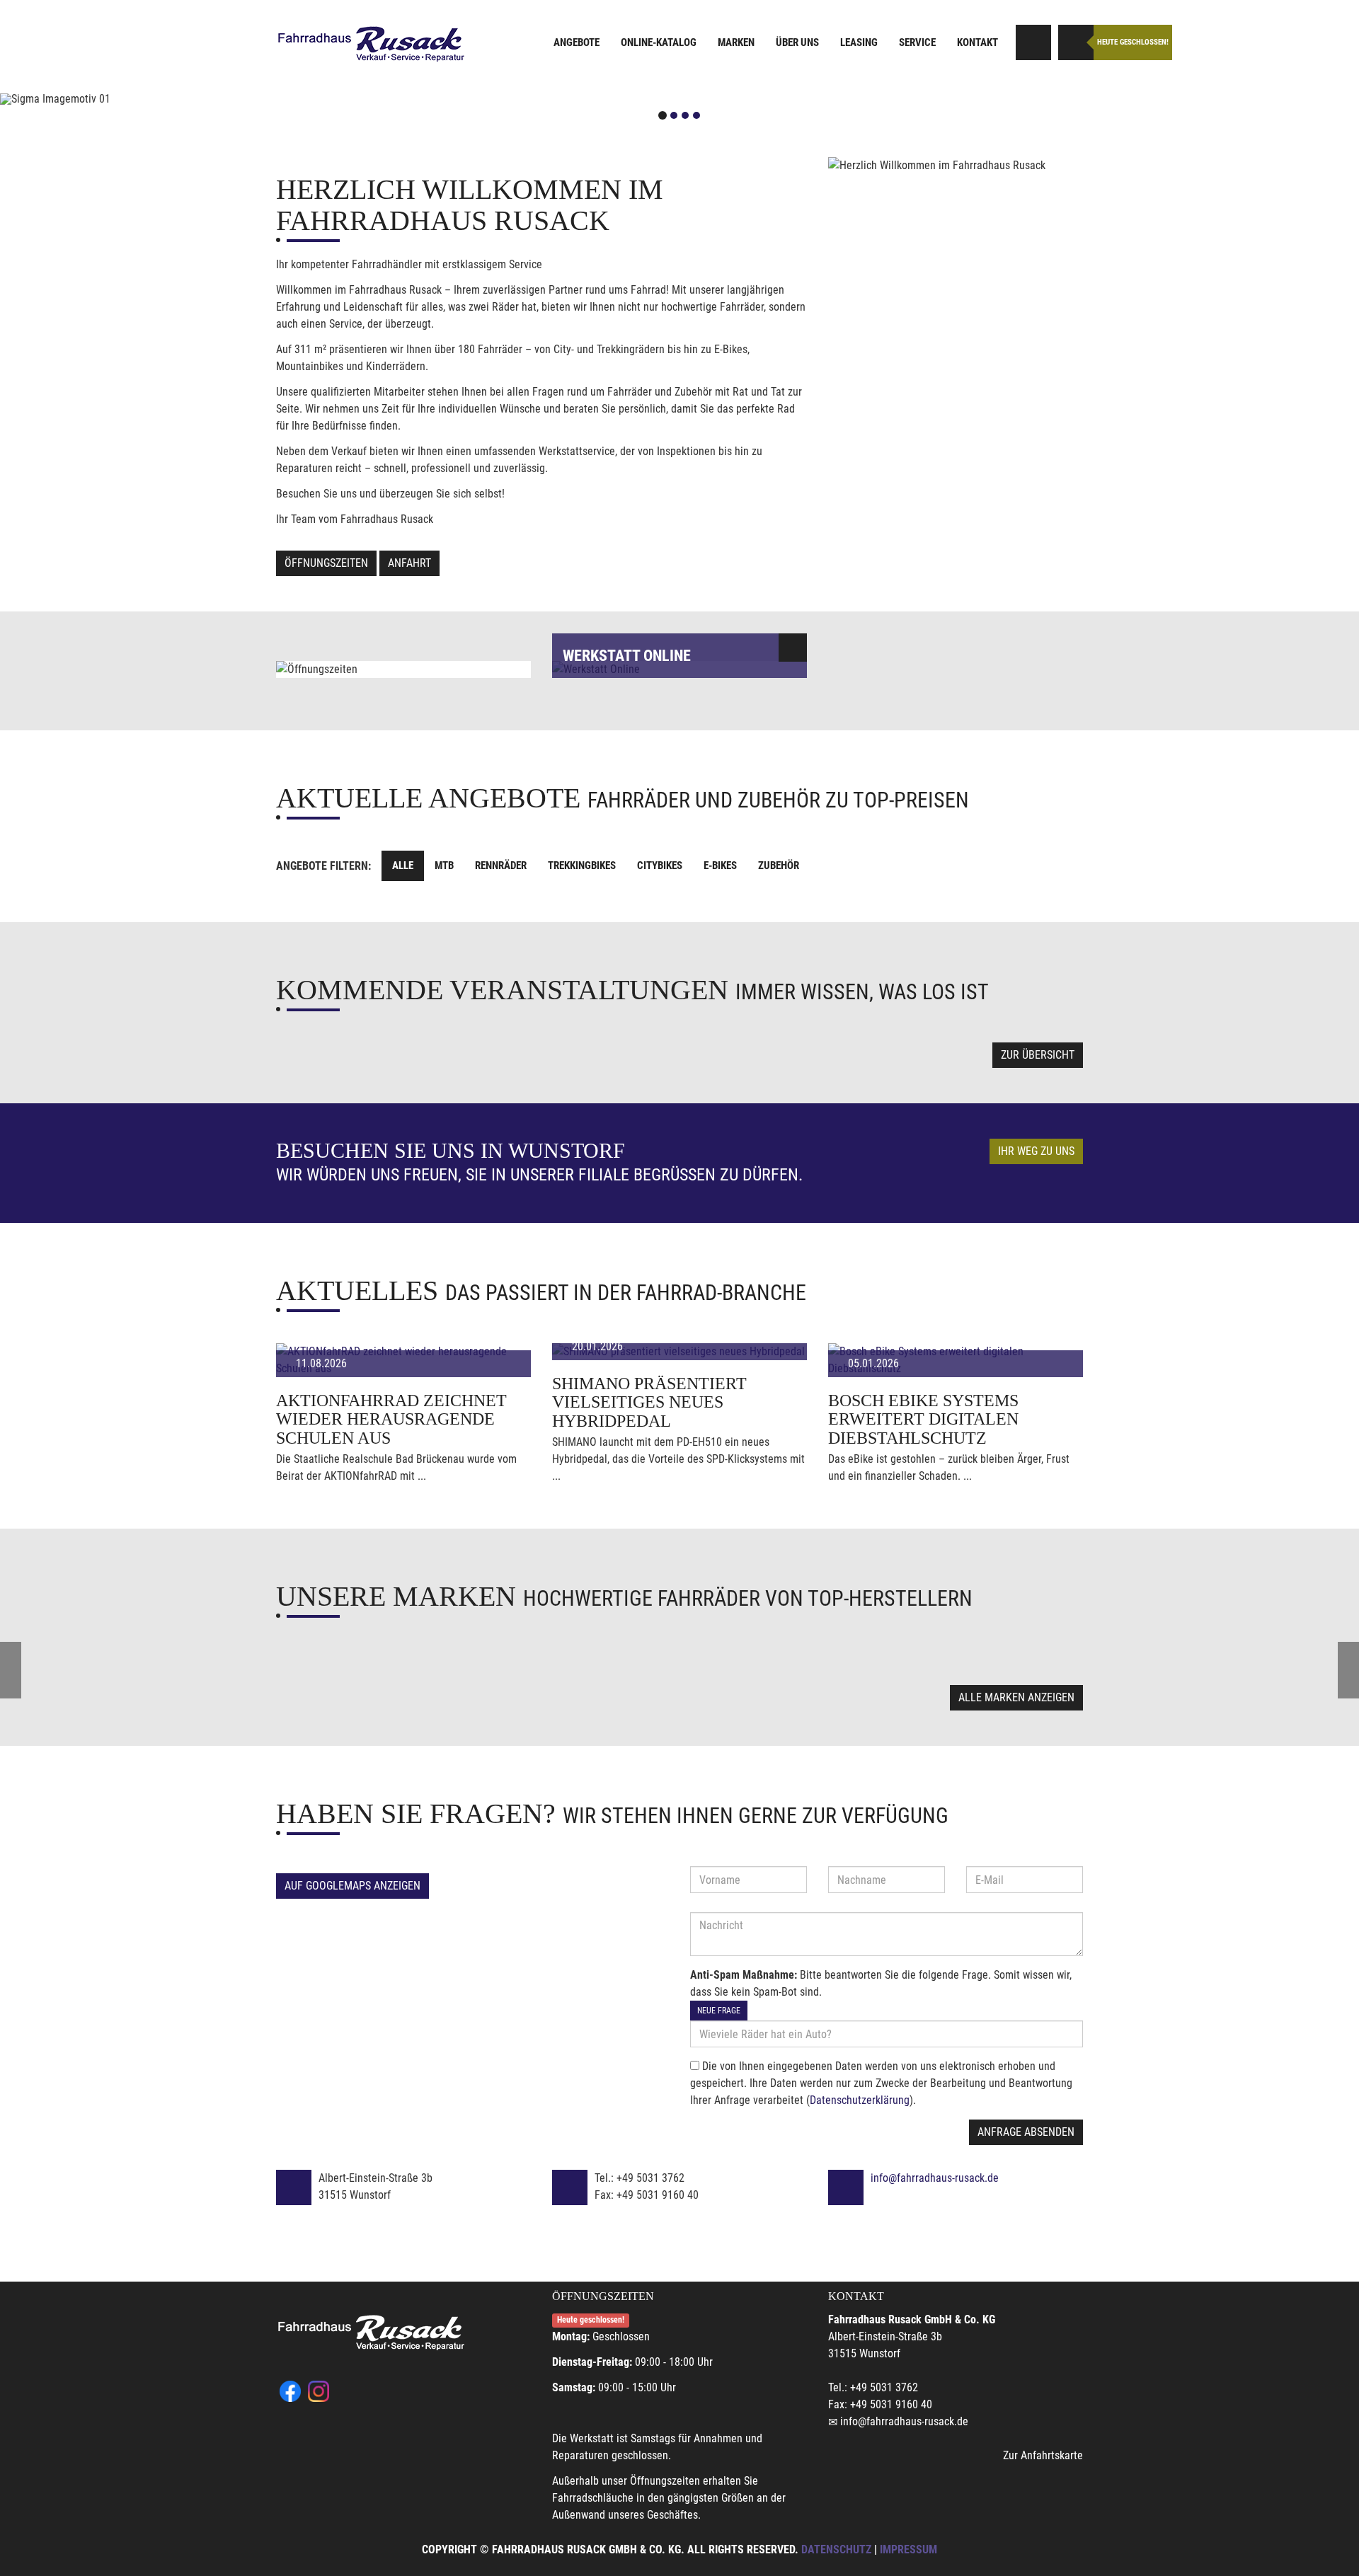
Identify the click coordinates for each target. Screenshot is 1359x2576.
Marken (736, 42)
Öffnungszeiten (326, 563)
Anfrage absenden (1026, 2132)
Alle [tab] (403, 866)
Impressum (908, 2549)
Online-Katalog (659, 42)
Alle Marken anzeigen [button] (1016, 1697)
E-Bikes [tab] (720, 866)
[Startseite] (372, 44)
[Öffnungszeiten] (1076, 42)
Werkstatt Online (627, 656)
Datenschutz (836, 2549)
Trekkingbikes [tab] (582, 866)
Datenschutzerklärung (860, 2100)
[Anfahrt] (1033, 42)
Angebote (577, 42)
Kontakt (977, 42)
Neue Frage (719, 2011)
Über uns (797, 42)
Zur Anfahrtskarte (1043, 2455)
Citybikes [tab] (660, 866)
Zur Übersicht (1038, 1055)
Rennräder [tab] (501, 866)
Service (917, 42)
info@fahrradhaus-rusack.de (935, 2178)
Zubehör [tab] (779, 866)
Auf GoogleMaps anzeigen (352, 1886)
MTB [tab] (444, 866)
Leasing (859, 42)
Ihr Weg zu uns (1036, 1151)
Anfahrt (409, 563)
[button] (102, 99)
